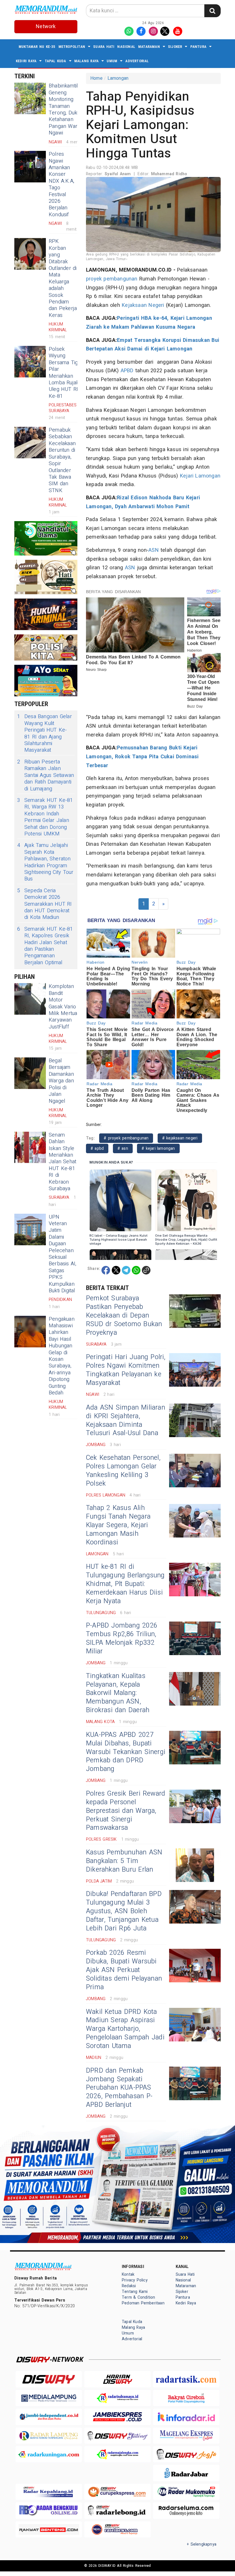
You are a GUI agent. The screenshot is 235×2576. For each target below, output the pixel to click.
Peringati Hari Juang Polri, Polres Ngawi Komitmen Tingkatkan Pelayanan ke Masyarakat (126, 1370)
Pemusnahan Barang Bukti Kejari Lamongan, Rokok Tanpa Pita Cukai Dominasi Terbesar (142, 757)
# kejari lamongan (158, 1148)
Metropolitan (72, 47)
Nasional (126, 47)
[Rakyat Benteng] (49, 2529)
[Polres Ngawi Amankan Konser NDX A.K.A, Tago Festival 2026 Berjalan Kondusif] (30, 167)
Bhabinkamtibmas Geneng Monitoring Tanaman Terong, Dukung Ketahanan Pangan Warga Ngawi (69, 109)
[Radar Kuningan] (49, 2454)
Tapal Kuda (55, 61)
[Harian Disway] (117, 2379)
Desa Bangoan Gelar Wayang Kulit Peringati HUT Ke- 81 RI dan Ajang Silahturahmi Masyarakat (45, 733)
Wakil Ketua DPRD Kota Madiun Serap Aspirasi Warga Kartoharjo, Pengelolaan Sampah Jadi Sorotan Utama (125, 2029)
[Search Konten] (212, 11)
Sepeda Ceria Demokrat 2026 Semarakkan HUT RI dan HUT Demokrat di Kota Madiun (45, 904)
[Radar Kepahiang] (49, 2492)
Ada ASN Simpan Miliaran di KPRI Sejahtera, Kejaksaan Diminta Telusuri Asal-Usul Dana (126, 1420)
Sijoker (175, 47)
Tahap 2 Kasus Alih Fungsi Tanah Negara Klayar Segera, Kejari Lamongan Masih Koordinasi (118, 1525)
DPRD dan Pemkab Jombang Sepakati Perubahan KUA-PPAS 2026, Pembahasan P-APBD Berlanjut (119, 2088)
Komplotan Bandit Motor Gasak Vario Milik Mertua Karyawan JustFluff (63, 1007)
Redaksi (129, 2286)
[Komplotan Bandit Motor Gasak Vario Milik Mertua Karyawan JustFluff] (30, 999)
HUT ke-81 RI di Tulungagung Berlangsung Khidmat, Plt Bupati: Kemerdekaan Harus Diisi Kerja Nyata (125, 1584)
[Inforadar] (186, 2417)
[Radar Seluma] (186, 2510)
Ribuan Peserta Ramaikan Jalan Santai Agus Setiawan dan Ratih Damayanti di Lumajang (46, 775)
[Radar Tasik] (186, 2379)
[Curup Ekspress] (117, 2492)
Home (96, 78)
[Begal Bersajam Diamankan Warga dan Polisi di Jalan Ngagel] (30, 1073)
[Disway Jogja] (186, 2454)
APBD (127, 371)
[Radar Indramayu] (117, 2398)
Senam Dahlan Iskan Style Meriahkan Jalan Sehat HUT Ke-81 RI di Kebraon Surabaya (62, 1162)
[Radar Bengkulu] (49, 2510)
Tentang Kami (135, 2292)
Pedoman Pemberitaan (143, 2303)
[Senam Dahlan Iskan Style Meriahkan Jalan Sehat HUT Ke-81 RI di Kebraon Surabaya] (30, 1147)
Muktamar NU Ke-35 (37, 47)
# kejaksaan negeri (180, 1138)
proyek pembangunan (112, 279)
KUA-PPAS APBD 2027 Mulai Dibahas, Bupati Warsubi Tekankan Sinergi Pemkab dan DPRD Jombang (126, 1752)
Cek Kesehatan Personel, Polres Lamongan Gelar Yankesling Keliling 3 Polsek (123, 1471)
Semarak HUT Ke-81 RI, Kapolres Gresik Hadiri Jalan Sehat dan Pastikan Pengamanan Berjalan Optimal (45, 946)
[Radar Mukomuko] (186, 2492)
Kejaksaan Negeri (143, 305)
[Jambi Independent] (49, 2417)
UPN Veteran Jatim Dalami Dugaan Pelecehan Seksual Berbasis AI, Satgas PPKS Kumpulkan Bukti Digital (63, 1254)
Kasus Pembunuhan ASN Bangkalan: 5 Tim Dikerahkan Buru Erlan (124, 1861)
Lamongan (118, 78)
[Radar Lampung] (49, 2436)
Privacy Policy (135, 2280)
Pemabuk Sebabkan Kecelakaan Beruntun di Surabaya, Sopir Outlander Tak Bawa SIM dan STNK (62, 460)
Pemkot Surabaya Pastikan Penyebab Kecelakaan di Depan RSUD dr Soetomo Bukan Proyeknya (124, 1316)
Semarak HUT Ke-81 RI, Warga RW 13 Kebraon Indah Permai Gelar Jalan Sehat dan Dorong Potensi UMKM (45, 817)
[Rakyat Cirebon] (186, 2398)
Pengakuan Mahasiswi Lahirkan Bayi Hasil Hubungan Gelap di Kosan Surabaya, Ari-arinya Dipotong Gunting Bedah (62, 1356)
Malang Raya (86, 61)
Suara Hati (104, 47)
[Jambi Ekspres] (117, 2417)
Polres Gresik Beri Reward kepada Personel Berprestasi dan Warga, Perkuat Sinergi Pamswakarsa (126, 1811)
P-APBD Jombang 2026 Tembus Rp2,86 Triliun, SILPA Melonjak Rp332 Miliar (122, 1638)
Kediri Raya (26, 61)
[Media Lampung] (49, 2398)
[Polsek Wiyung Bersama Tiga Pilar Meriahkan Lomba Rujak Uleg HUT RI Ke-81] (30, 362)
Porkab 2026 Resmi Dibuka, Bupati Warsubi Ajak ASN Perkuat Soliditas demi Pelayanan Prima (124, 1970)
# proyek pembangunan (126, 1138)
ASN (154, 550)
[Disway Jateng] (117, 2436)
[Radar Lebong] (117, 2510)
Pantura (198, 47)
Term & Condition (138, 2297)
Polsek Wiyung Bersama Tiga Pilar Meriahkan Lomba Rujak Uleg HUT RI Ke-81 (65, 373)
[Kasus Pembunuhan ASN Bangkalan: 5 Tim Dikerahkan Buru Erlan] (195, 1865)
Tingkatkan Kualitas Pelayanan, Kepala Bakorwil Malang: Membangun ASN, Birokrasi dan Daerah (118, 1693)
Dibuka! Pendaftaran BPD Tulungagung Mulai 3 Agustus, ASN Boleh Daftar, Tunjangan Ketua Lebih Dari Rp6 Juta (124, 1911)
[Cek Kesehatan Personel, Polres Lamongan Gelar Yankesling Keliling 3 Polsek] (195, 1471)
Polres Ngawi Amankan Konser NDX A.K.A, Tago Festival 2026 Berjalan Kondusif (61, 184)
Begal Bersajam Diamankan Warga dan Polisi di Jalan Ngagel (61, 1081)
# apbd (97, 1148)
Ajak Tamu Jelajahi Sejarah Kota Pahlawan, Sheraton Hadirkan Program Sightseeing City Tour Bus (45, 862)
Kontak (128, 2274)
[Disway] (49, 2379)
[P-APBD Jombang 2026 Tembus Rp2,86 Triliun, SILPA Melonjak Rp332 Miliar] (195, 1638)
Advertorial (137, 61)
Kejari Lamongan (200, 476)
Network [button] (46, 27)
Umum (112, 61)
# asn (123, 1148)
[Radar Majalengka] (117, 2454)
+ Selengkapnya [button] (202, 2544)
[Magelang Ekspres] (186, 2436)
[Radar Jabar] (186, 2473)
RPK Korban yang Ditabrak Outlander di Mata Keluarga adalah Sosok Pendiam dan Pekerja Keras (63, 278)
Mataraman (149, 47)
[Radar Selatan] (117, 2529)
